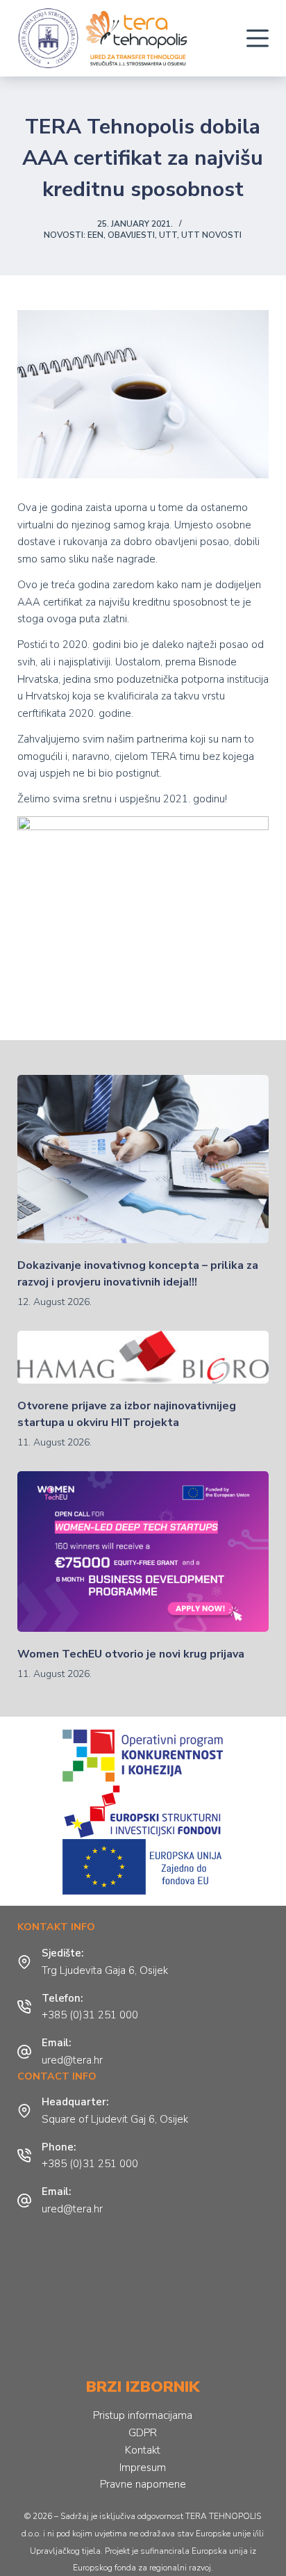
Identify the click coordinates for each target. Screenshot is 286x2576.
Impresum (143, 2468)
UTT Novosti (211, 235)
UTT (168, 235)
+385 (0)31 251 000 (90, 2015)
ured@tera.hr (72, 2060)
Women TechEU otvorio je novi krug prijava (131, 1654)
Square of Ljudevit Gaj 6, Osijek (115, 2119)
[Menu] (258, 38)
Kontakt (143, 2450)
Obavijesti (131, 235)
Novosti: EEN (74, 235)
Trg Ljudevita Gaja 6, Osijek (105, 1970)
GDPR (143, 2433)
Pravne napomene (143, 2484)
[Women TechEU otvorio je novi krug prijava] (143, 1552)
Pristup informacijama (143, 2415)
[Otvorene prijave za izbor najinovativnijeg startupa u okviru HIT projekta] (143, 1357)
